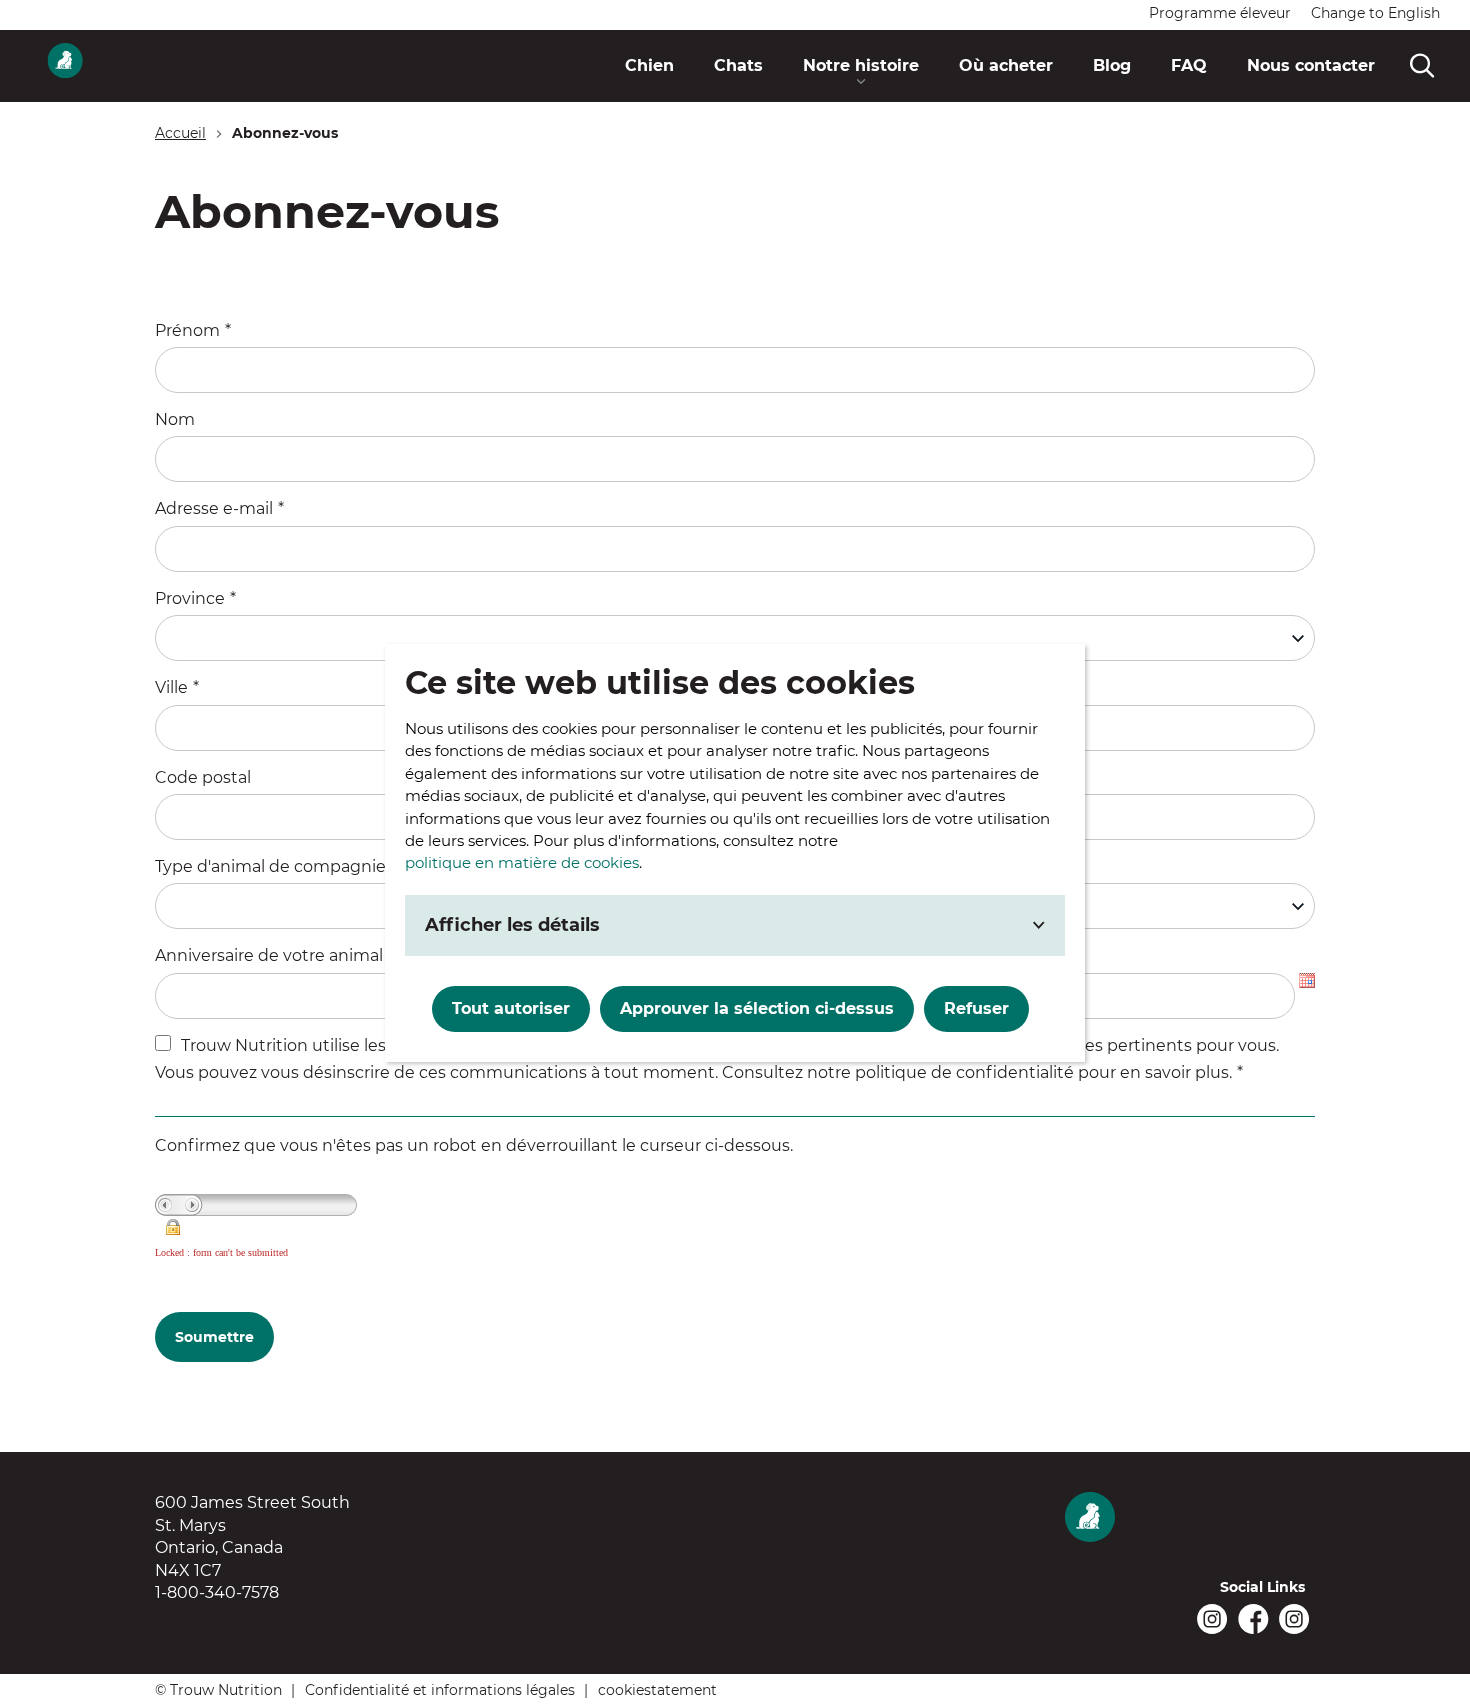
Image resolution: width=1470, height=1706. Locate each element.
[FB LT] (1253, 1619)
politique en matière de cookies (522, 862)
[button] (861, 66)
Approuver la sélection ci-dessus (757, 1008)
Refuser (976, 1008)
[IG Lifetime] (1294, 1619)
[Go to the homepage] (1190, 1519)
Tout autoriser (511, 1008)
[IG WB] (1212, 1619)
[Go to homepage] (65, 65)
